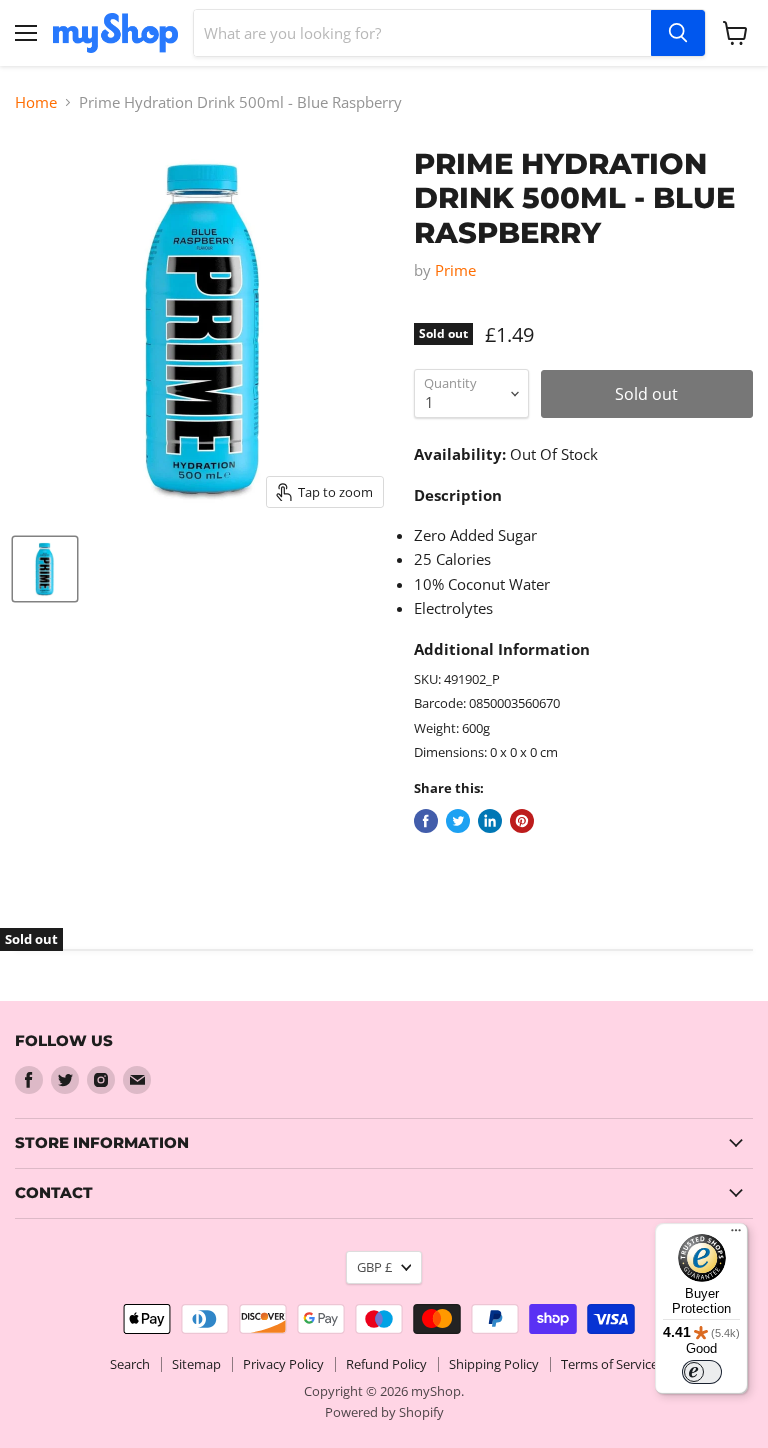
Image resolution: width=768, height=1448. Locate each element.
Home (36, 102)
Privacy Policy (283, 1364)
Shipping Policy (494, 1364)
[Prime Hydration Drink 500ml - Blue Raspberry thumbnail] (45, 569)
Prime (455, 270)
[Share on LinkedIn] (490, 821)
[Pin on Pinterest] (522, 821)
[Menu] (736, 1235)
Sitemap (196, 1364)
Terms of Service (609, 1364)
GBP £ (374, 1267)
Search (130, 1364)
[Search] (678, 33)
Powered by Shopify (384, 1412)
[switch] (702, 1372)
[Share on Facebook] (426, 821)
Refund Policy (386, 1364)
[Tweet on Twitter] (458, 821)
